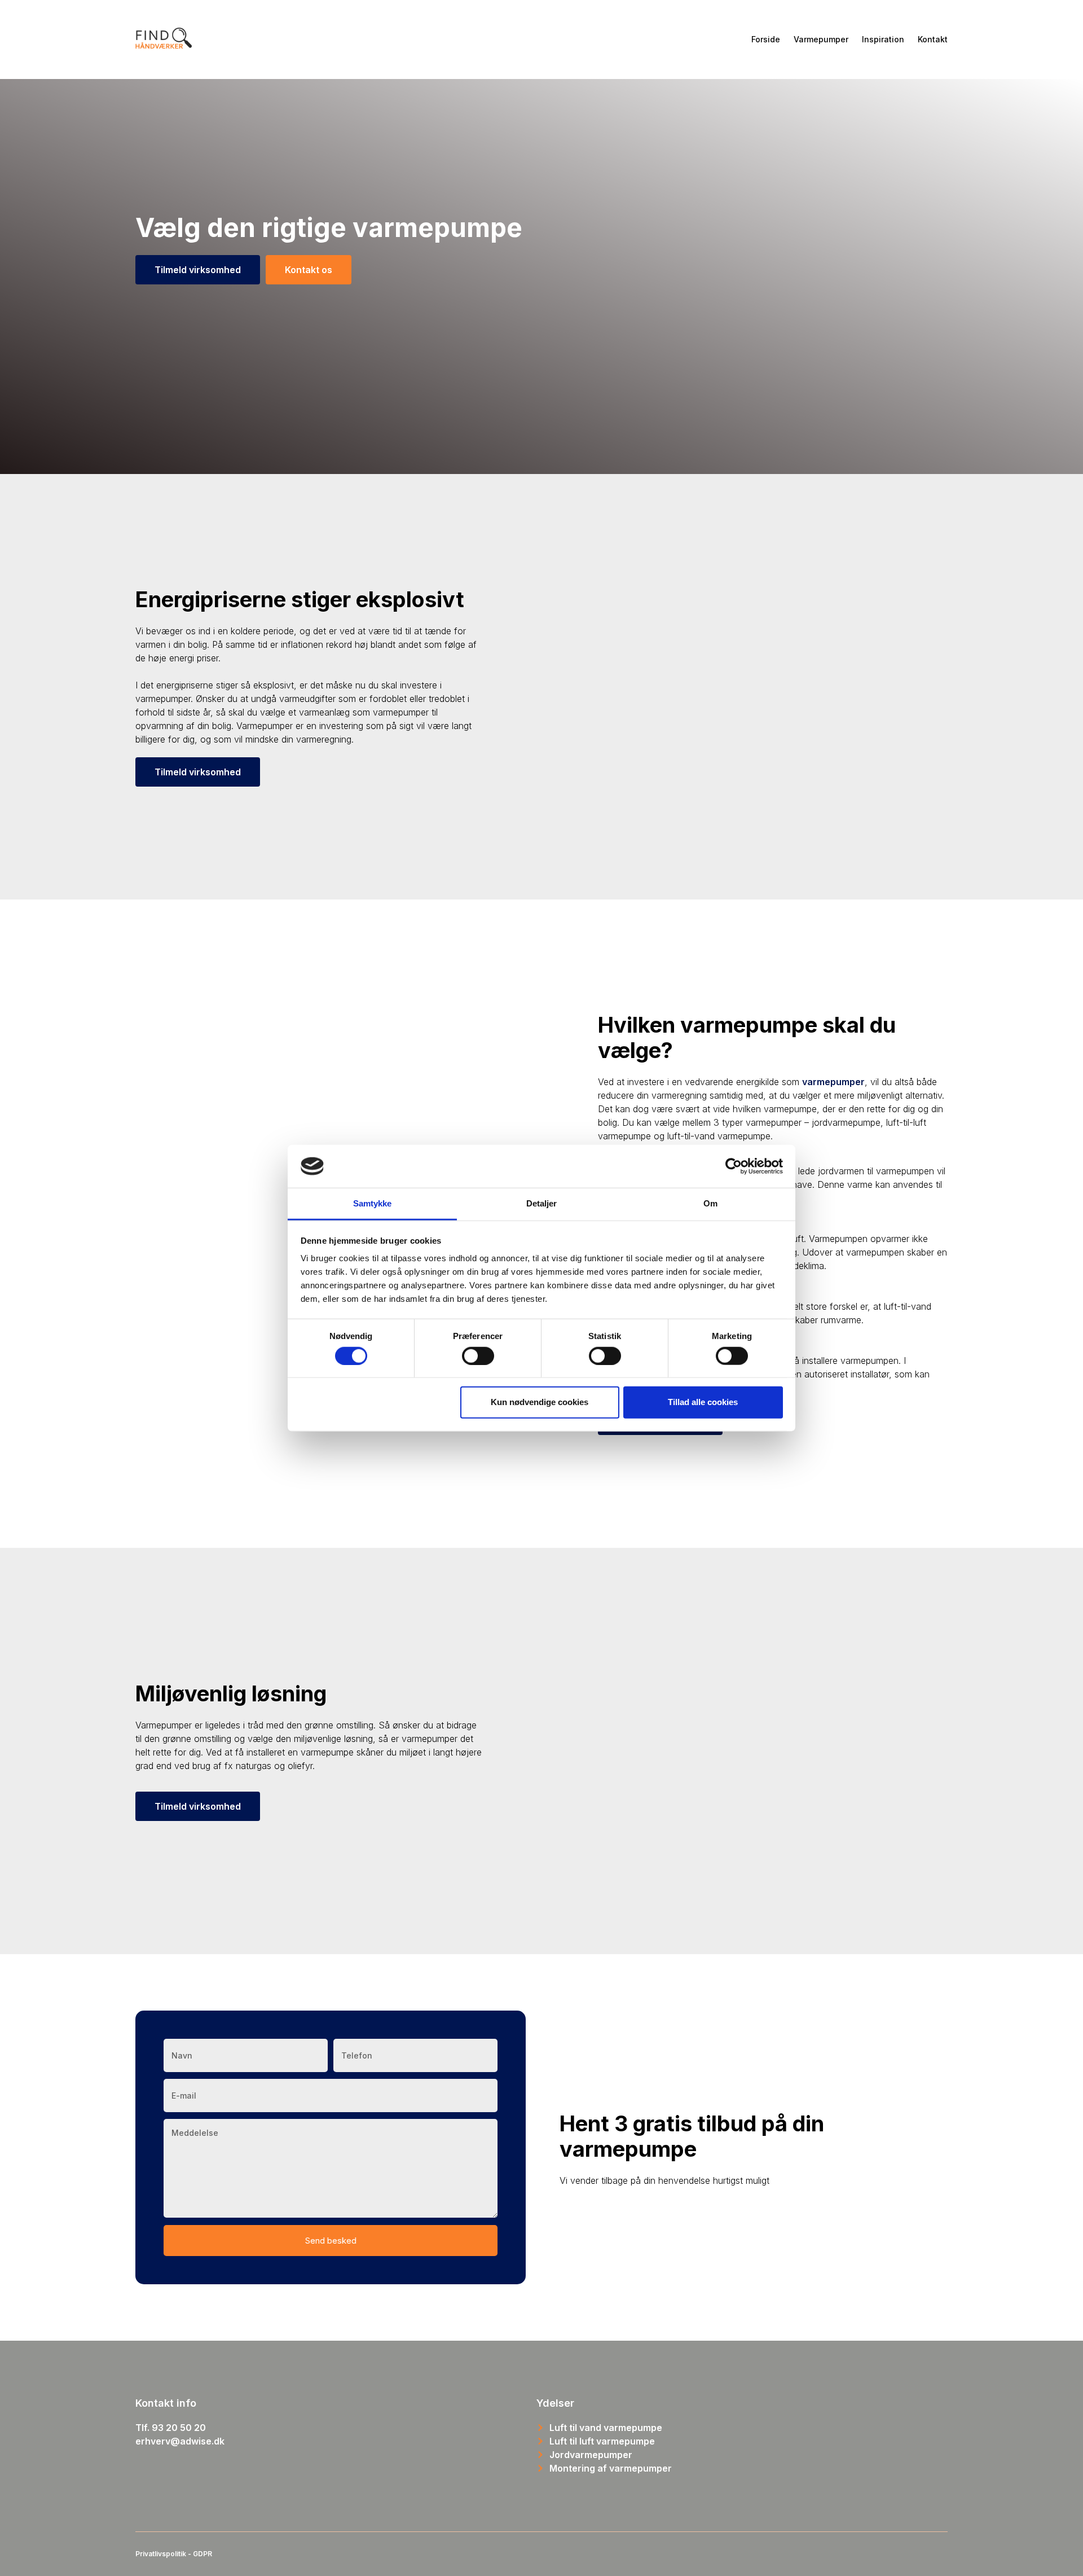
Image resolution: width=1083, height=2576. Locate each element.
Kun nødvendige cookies (540, 1402)
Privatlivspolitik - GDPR (174, 2554)
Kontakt (933, 39)
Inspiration (883, 39)
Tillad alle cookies (703, 1402)
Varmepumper (821, 39)
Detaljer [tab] (542, 1203)
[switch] (478, 1355)
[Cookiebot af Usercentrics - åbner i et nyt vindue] (734, 1166)
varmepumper (833, 1082)
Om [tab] (710, 1203)
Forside (766, 39)
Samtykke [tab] (373, 1203)
